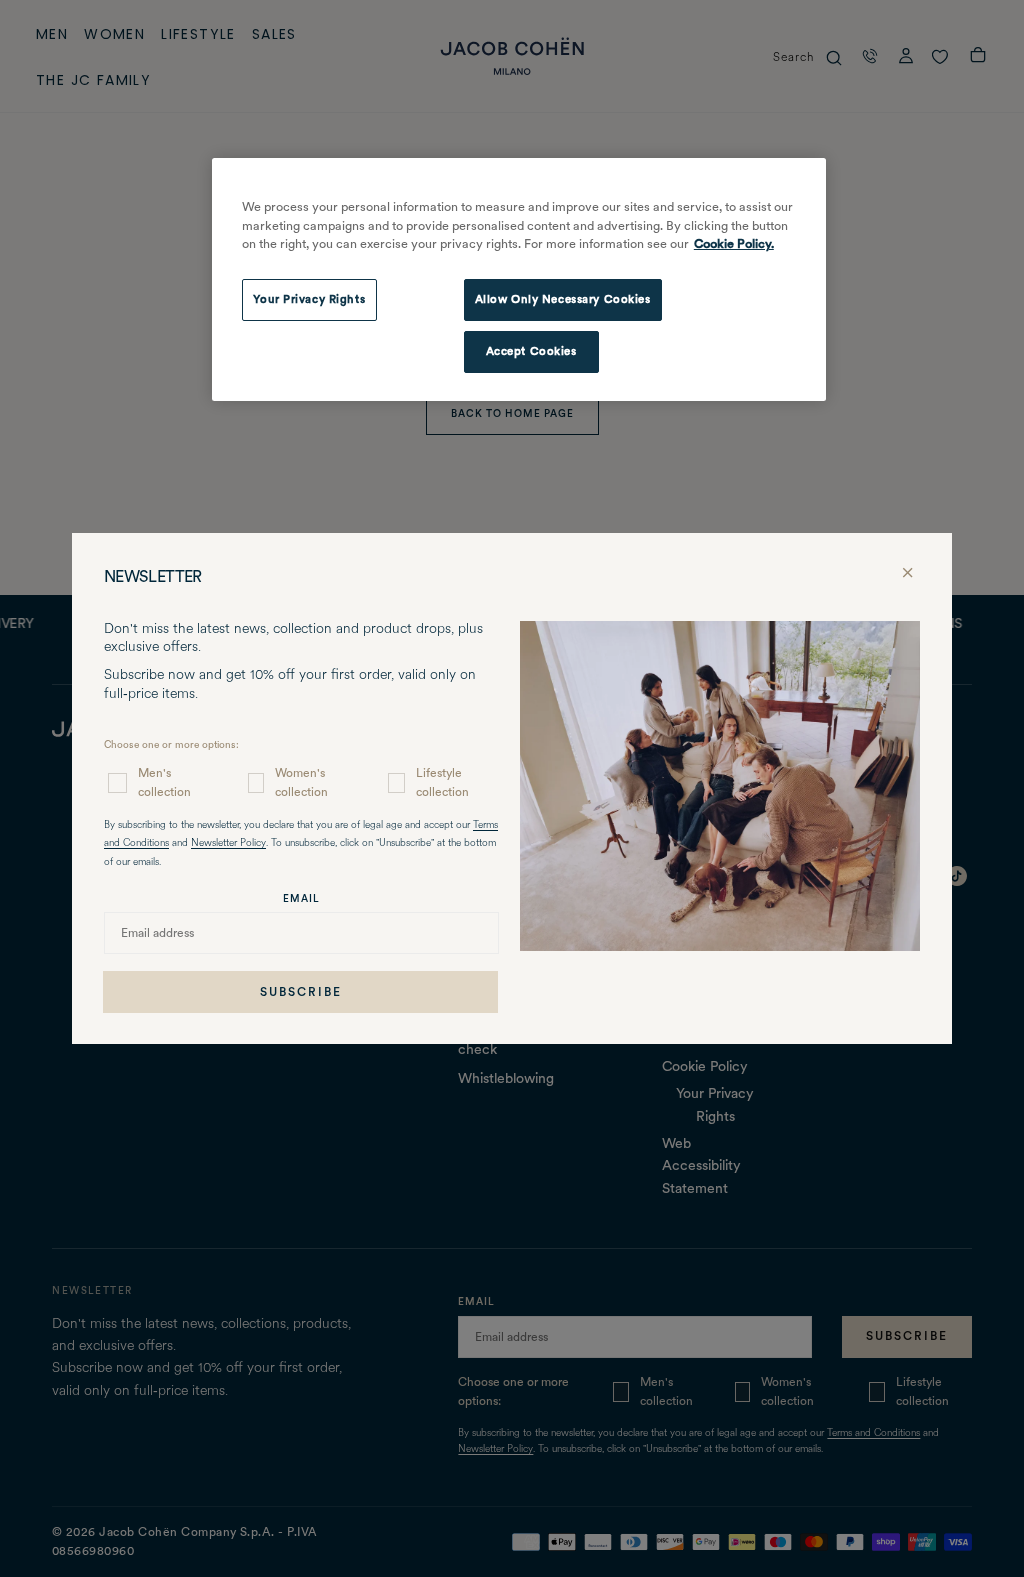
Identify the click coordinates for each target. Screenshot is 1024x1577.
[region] (519, 280)
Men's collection (164, 782)
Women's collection (301, 782)
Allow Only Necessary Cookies (563, 299)
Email (301, 898)
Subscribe (301, 992)
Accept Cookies (531, 351)
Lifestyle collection (442, 782)
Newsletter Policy (228, 843)
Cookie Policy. (734, 243)
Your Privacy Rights (309, 299)
